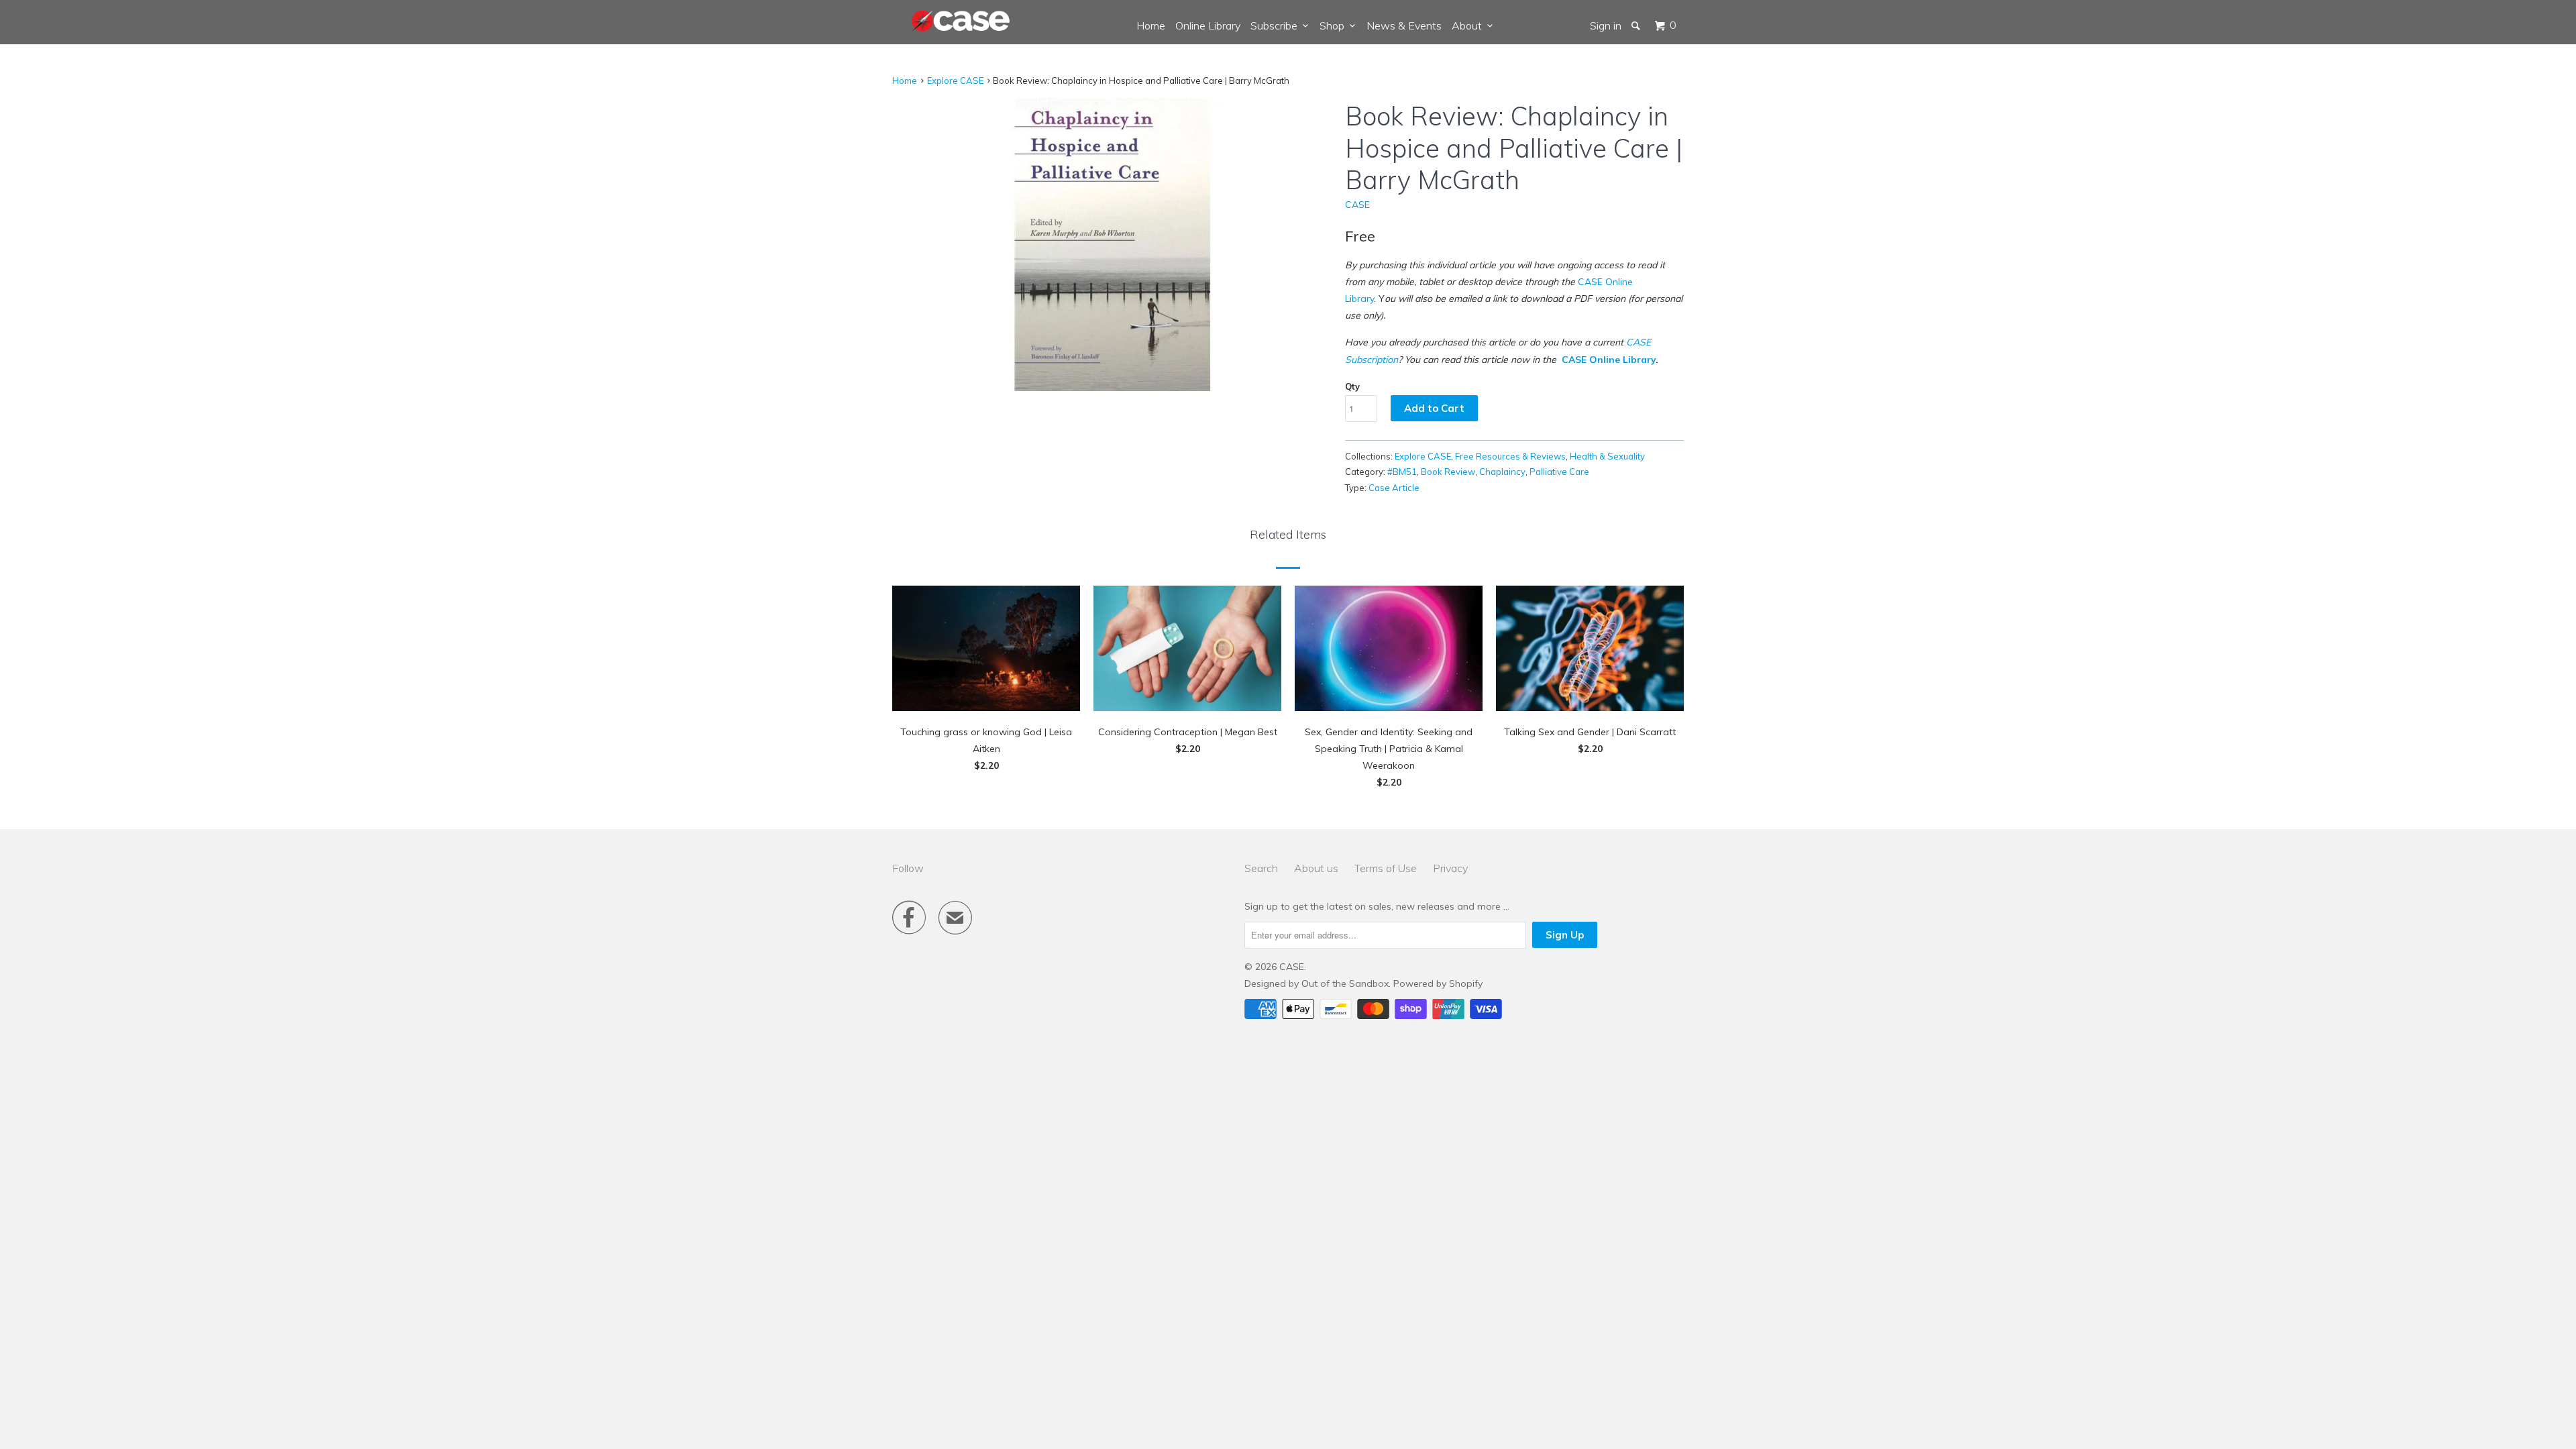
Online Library (1208, 25)
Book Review (1448, 472)
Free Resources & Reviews (1510, 456)
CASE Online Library (1609, 360)
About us (1316, 868)
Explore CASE (955, 80)
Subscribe (1277, 25)
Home (1151, 25)
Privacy (1450, 868)
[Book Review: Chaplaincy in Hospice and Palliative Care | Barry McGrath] (1112, 245)
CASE (1357, 205)
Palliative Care (1559, 472)
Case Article (1394, 488)
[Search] (1637, 25)
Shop (1335, 25)
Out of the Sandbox (1345, 983)
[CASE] (961, 21)
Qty (1352, 386)
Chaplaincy (1502, 472)
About (1469, 25)
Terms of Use (1386, 868)
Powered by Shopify (1438, 983)
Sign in (1606, 25)
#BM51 (1402, 472)
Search (1261, 868)
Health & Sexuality (1607, 456)
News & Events (1404, 25)
